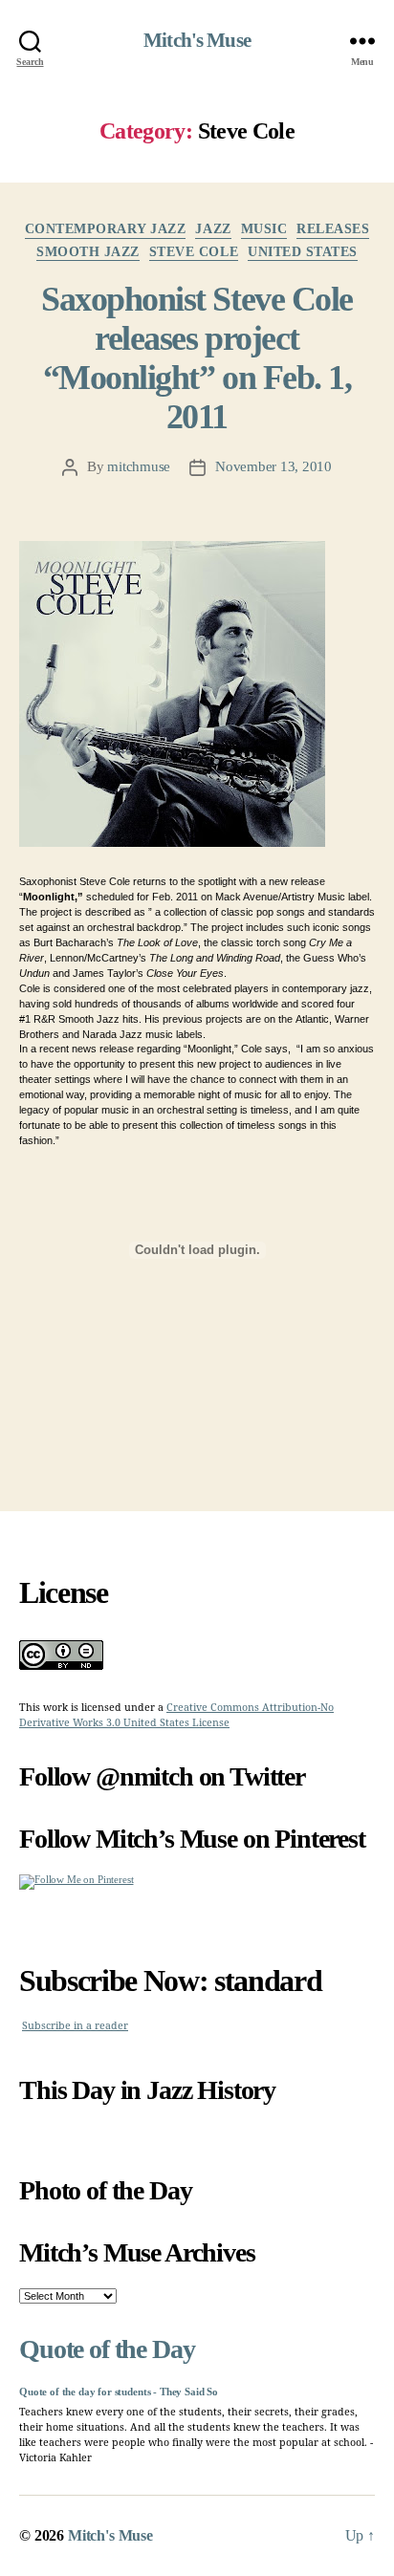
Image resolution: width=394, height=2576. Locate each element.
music (264, 229)
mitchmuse (139, 466)
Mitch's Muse (197, 41)
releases (333, 229)
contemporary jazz (106, 229)
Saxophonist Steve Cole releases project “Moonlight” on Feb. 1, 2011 (197, 358)
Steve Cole (194, 252)
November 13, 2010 (274, 466)
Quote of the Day (107, 2349)
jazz (213, 229)
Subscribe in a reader (75, 2026)
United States (303, 252)
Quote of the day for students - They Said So (119, 2392)
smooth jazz (88, 252)
